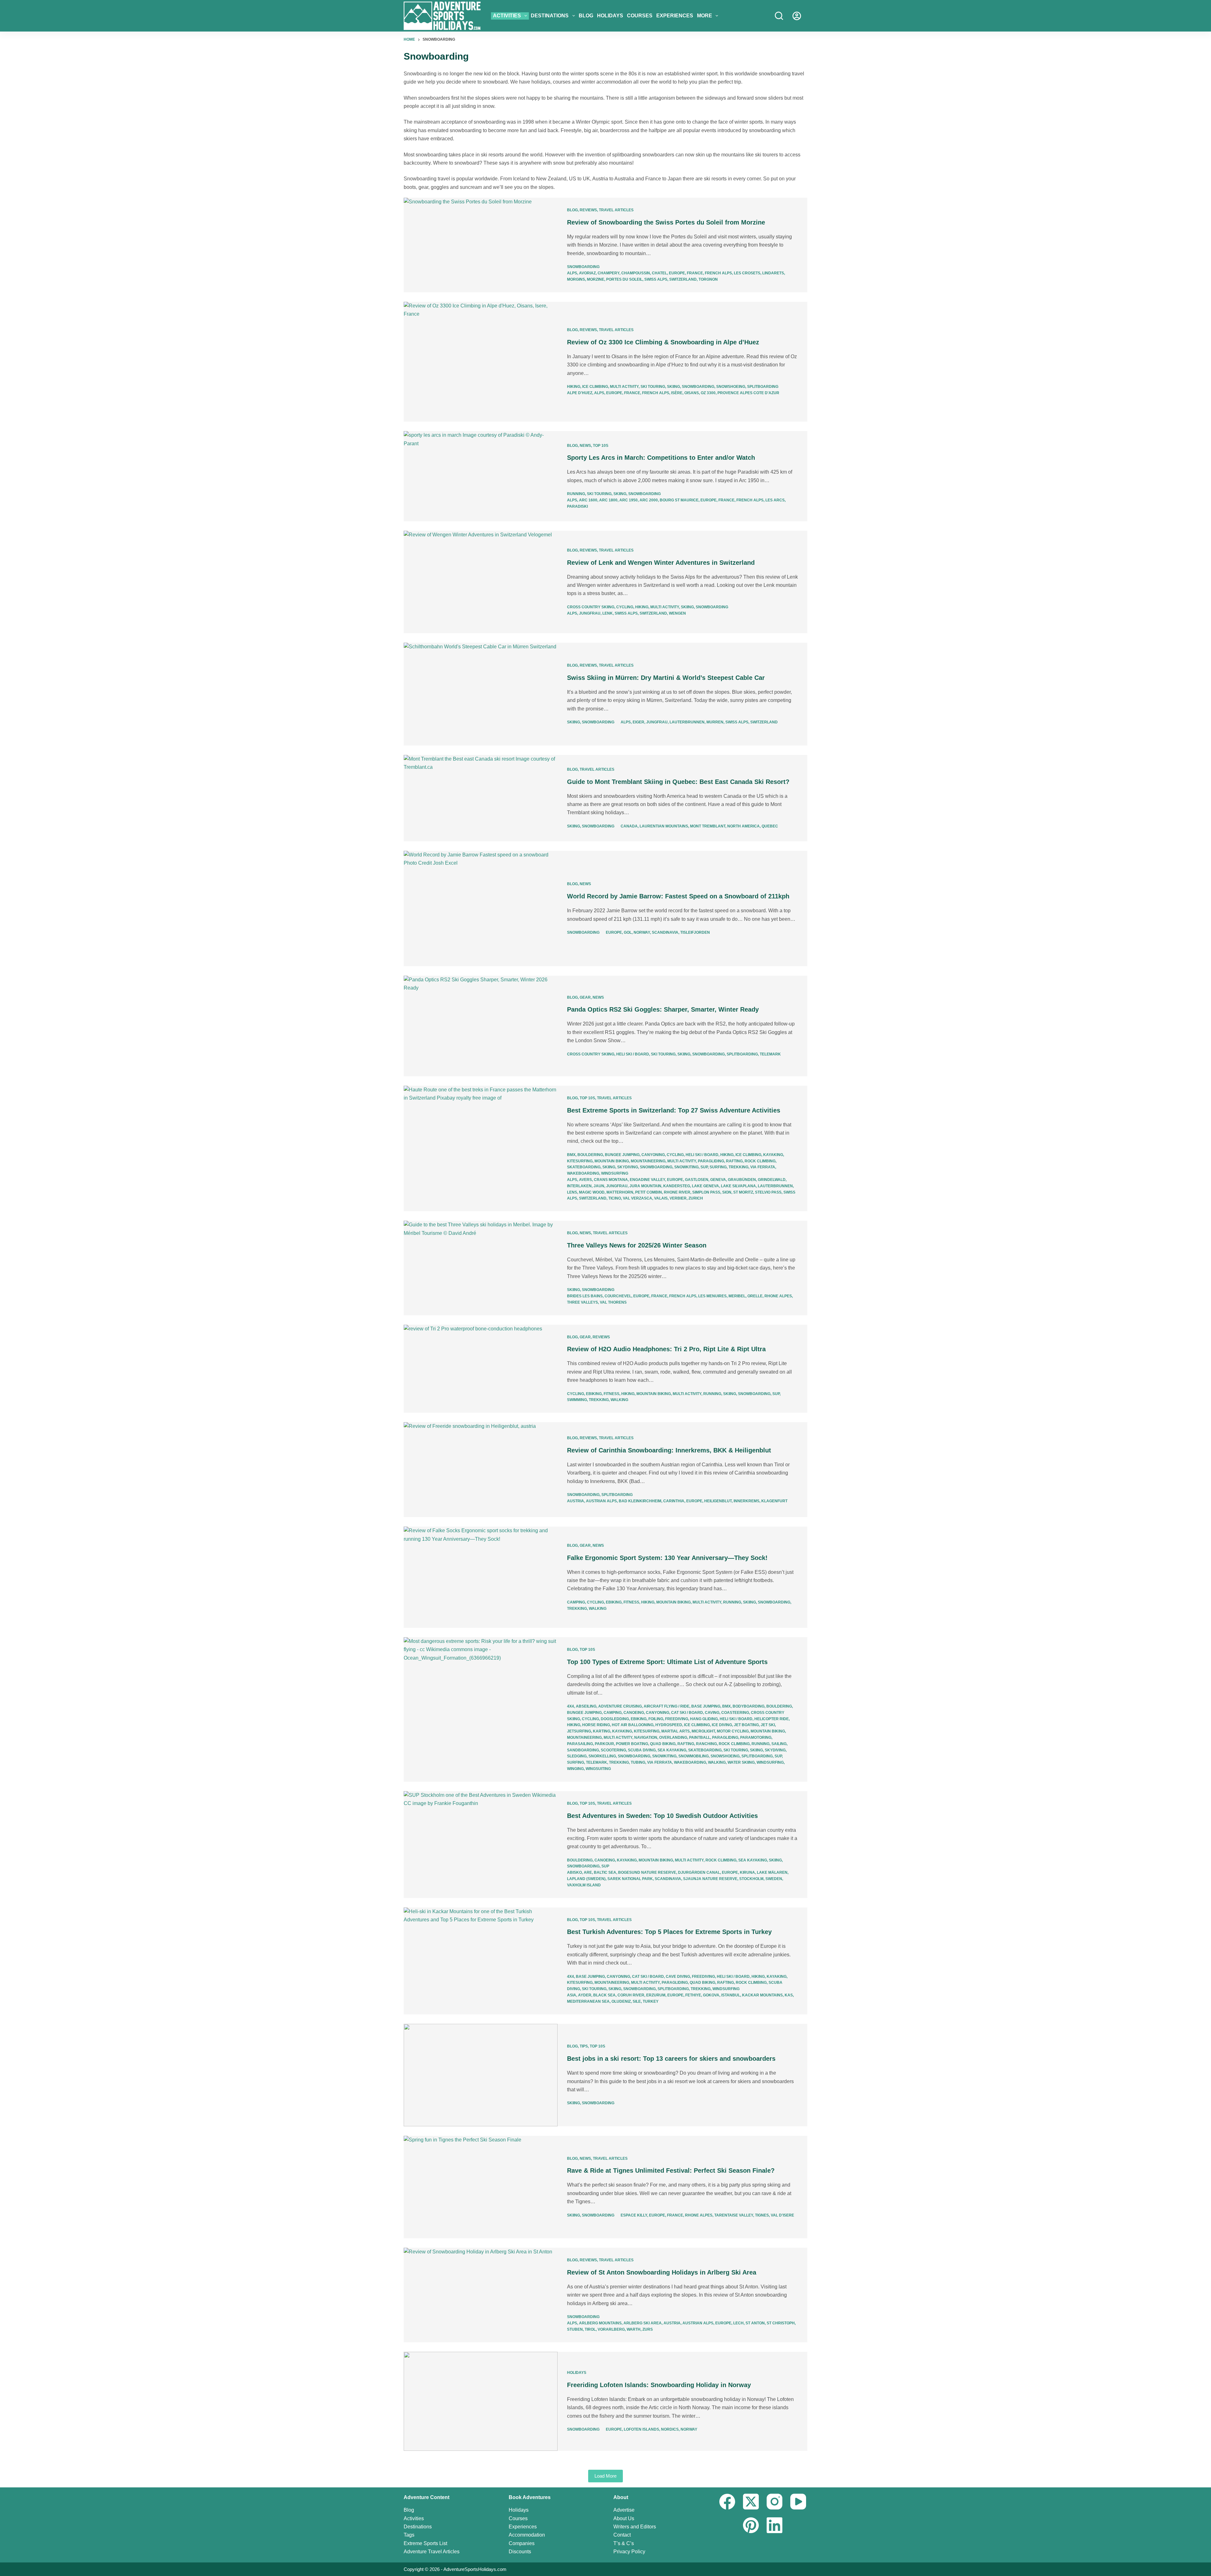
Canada (629, 826)
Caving (712, 1713)
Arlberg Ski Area (643, 2323)
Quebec (770, 826)
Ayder (585, 1995)
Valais (661, 1198)
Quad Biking (663, 1744)
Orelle (755, 1296)
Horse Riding (596, 1725)
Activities (507, 16)
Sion (727, 1192)
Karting (602, 1731)
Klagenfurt (774, 1501)
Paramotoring (756, 1738)
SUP (704, 1167)
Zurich (696, 1198)
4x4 (570, 1706)
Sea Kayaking (672, 1750)
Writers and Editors (635, 2527)
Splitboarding (763, 387)
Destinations (550, 16)
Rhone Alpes (778, 1296)
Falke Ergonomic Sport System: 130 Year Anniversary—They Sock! (667, 1558)
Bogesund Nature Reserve (647, 1872)
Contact (622, 2535)
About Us (624, 2518)
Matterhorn (620, 1192)
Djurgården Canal (699, 1872)
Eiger (638, 722)
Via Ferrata (763, 1167)
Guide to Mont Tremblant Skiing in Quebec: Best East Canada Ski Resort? (678, 782)
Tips (584, 2046)
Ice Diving (722, 1725)
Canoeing (634, 1713)
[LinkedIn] (775, 2525)
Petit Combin (649, 1192)
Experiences (675, 16)
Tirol (590, 2329)
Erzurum (656, 1995)
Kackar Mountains (762, 1995)
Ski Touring (653, 387)
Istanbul (731, 1995)
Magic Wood (592, 1192)
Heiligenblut (718, 1501)
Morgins (576, 279)
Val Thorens (613, 1302)
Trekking (738, 1167)
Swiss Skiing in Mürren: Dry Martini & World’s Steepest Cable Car (666, 678)
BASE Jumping (706, 1706)
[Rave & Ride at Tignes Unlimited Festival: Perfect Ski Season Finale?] (481, 2187)
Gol (628, 932)
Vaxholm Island (584, 1885)
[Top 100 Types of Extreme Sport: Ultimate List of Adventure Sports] (481, 1709)
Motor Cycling (733, 1731)
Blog (586, 16)
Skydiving (628, 1167)
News (585, 446)
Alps (572, 273)
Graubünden (742, 1180)
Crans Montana (611, 1180)
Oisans (692, 393)
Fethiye (693, 1995)
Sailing (779, 1744)
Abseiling (586, 1706)
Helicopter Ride (772, 1719)
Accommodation (527, 2535)
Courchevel (618, 1296)
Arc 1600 (588, 500)
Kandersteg (677, 1186)
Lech (738, 2323)
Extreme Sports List (425, 2543)
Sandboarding (583, 1750)
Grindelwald (772, 1180)
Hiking (574, 387)
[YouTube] (798, 2502)
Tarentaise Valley (734, 2215)
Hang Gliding (704, 1719)
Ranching (706, 1744)
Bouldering (590, 1155)
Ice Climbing (595, 387)
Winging (575, 1769)
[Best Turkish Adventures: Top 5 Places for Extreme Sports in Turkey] (481, 1961)
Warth (634, 2329)
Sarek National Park (630, 1879)
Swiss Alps (656, 279)
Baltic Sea (605, 1872)
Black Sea (604, 1995)
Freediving (677, 1719)
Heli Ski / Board (633, 1054)
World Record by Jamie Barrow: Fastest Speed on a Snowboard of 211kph (678, 896)
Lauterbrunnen (687, 722)
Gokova (711, 1995)
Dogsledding (615, 1719)
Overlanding (673, 1738)
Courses (640, 16)
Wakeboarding (583, 1173)
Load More (605, 2476)
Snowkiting (686, 1167)
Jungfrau (590, 613)
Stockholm (751, 1879)
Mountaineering (648, 1161)
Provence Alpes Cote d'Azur (748, 393)
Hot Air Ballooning (633, 1725)
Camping (576, 1602)
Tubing (638, 1762)
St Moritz (743, 1192)
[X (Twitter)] (751, 2502)
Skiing (673, 387)
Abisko (574, 1872)
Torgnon (708, 279)
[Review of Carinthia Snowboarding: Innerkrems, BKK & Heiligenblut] (481, 1470)
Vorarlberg (611, 2329)
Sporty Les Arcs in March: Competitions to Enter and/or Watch (661, 458)
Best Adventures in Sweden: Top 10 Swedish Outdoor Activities (662, 1816)
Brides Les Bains (585, 1296)
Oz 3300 (708, 393)
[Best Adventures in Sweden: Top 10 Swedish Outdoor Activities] (481, 1845)
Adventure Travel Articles (432, 2552)
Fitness (611, 1394)
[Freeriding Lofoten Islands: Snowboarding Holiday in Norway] (481, 2401)
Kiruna (747, 1872)
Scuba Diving (642, 1750)
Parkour (604, 1744)
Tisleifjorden (695, 932)
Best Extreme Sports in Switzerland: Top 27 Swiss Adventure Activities (674, 1110)
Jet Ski (768, 1725)
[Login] (797, 16)
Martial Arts (676, 1731)
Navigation (646, 1738)
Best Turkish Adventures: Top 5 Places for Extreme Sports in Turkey (669, 1932)
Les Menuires (712, 1296)
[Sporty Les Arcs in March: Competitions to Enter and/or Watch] (481, 476)
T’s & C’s (624, 2543)
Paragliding (711, 1161)
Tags (409, 2535)
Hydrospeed (669, 1725)
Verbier (678, 1198)
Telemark (770, 1054)
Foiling (656, 1719)
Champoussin (636, 273)
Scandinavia (665, 932)
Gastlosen (697, 1180)
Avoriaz (587, 273)
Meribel (737, 1296)
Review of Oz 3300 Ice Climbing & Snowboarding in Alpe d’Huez (663, 342)
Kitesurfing (580, 1161)
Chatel (659, 273)
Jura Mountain (645, 1186)
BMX (571, 1155)
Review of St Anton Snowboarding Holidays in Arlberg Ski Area (662, 2272)
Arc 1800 (608, 500)
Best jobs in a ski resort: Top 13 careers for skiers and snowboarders (671, 2059)
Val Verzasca (638, 1198)
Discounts (520, 2552)
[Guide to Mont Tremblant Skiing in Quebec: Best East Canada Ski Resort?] (481, 798)
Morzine (596, 279)
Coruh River (631, 1995)
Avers (585, 1180)
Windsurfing (615, 1173)
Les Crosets (747, 273)
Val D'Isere (782, 2215)
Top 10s (601, 446)
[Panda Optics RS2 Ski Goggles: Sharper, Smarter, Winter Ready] (481, 1026)
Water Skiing (741, 1762)
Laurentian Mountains (664, 826)
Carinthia (674, 1501)
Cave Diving (678, 1977)
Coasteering (735, 1713)
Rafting (734, 1161)
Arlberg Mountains (600, 2323)
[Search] (779, 16)
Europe (677, 273)
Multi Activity (624, 387)
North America (743, 826)
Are (588, 1872)
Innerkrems (746, 1501)
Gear (585, 997)
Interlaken (579, 1186)
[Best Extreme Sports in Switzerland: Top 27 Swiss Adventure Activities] (481, 1148)
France (695, 273)
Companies (522, 2543)
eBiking (594, 1394)
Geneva (718, 1180)
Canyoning (653, 1155)
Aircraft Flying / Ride (667, 1706)
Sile (637, 2001)
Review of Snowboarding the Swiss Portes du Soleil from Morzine (666, 222)
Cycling (625, 607)
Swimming (577, 1400)
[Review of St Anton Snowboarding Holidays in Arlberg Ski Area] (481, 2295)
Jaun (599, 1186)
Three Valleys (582, 1302)
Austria (576, 1501)
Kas (789, 1995)
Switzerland (683, 279)
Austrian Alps (601, 1501)
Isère (677, 393)
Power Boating (632, 1744)
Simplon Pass (706, 1192)
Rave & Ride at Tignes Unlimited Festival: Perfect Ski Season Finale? (671, 2170)
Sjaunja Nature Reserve (710, 1879)
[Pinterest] (751, 2525)
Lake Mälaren (772, 1872)
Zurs (648, 2329)
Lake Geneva (705, 1186)
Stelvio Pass (768, 1192)
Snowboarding (583, 267)
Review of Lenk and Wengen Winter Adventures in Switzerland (661, 563)
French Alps (718, 273)
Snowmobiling (693, 1756)
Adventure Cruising (620, 1706)
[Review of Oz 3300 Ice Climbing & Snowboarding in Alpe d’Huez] (481, 362)
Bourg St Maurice (679, 500)
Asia (572, 1995)
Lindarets (773, 273)
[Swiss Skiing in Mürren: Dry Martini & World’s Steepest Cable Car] (481, 694)
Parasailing (580, 1744)
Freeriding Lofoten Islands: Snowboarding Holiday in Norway (659, 2385)
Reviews (588, 210)
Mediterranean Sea (588, 2001)
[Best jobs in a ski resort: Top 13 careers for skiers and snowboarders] (481, 2075)
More (705, 16)
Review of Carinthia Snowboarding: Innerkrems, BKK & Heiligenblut (669, 1450)
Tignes (762, 2215)
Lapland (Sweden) (586, 1879)
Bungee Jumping (622, 1155)
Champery (608, 273)
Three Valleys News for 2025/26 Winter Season (637, 1245)
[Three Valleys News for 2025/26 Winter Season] (481, 1268)
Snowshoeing (731, 387)
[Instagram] (775, 2502)
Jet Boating (746, 1725)
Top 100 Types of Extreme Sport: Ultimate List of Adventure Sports (667, 1662)
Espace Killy (634, 2215)
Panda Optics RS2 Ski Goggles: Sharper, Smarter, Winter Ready (663, 1009)
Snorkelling (602, 1756)
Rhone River (677, 1192)
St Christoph (781, 2323)
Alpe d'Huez (580, 393)
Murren (715, 722)
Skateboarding (584, 1167)
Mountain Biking (612, 1161)
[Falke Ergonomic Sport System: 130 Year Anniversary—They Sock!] (481, 1577)
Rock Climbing (760, 1161)
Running (576, 494)
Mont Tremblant (708, 826)
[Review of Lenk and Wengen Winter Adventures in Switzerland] (481, 582)
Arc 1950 (629, 500)
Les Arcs (775, 500)
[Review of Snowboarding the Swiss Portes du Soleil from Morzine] (481, 245)
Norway (642, 932)
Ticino (615, 1198)
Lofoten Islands (641, 2429)
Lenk (608, 613)
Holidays (610, 16)
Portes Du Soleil (624, 279)
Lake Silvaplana (738, 1186)
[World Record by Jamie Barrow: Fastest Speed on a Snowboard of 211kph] (481, 908)
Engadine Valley (647, 1180)
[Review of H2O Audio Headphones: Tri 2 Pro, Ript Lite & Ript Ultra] (481, 1369)
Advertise (624, 2510)
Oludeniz (621, 2001)
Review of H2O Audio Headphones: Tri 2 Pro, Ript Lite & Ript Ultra (666, 1349)
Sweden (774, 1879)
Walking (619, 1400)
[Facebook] (727, 2502)
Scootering (613, 1750)
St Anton (755, 2323)
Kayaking (773, 1155)
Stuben (575, 2329)
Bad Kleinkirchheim (640, 1501)
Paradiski (577, 506)
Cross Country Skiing (591, 607)
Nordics (670, 2429)
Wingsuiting (598, 1769)
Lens (572, 1192)
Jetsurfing (579, 1731)
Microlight (703, 1731)
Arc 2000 (649, 500)
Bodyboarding (749, 1706)
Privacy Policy (629, 2552)
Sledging (577, 1756)
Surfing (718, 1167)
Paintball (700, 1738)
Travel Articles (616, 210)
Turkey (651, 2001)
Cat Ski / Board (687, 1713)
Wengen (677, 613)
